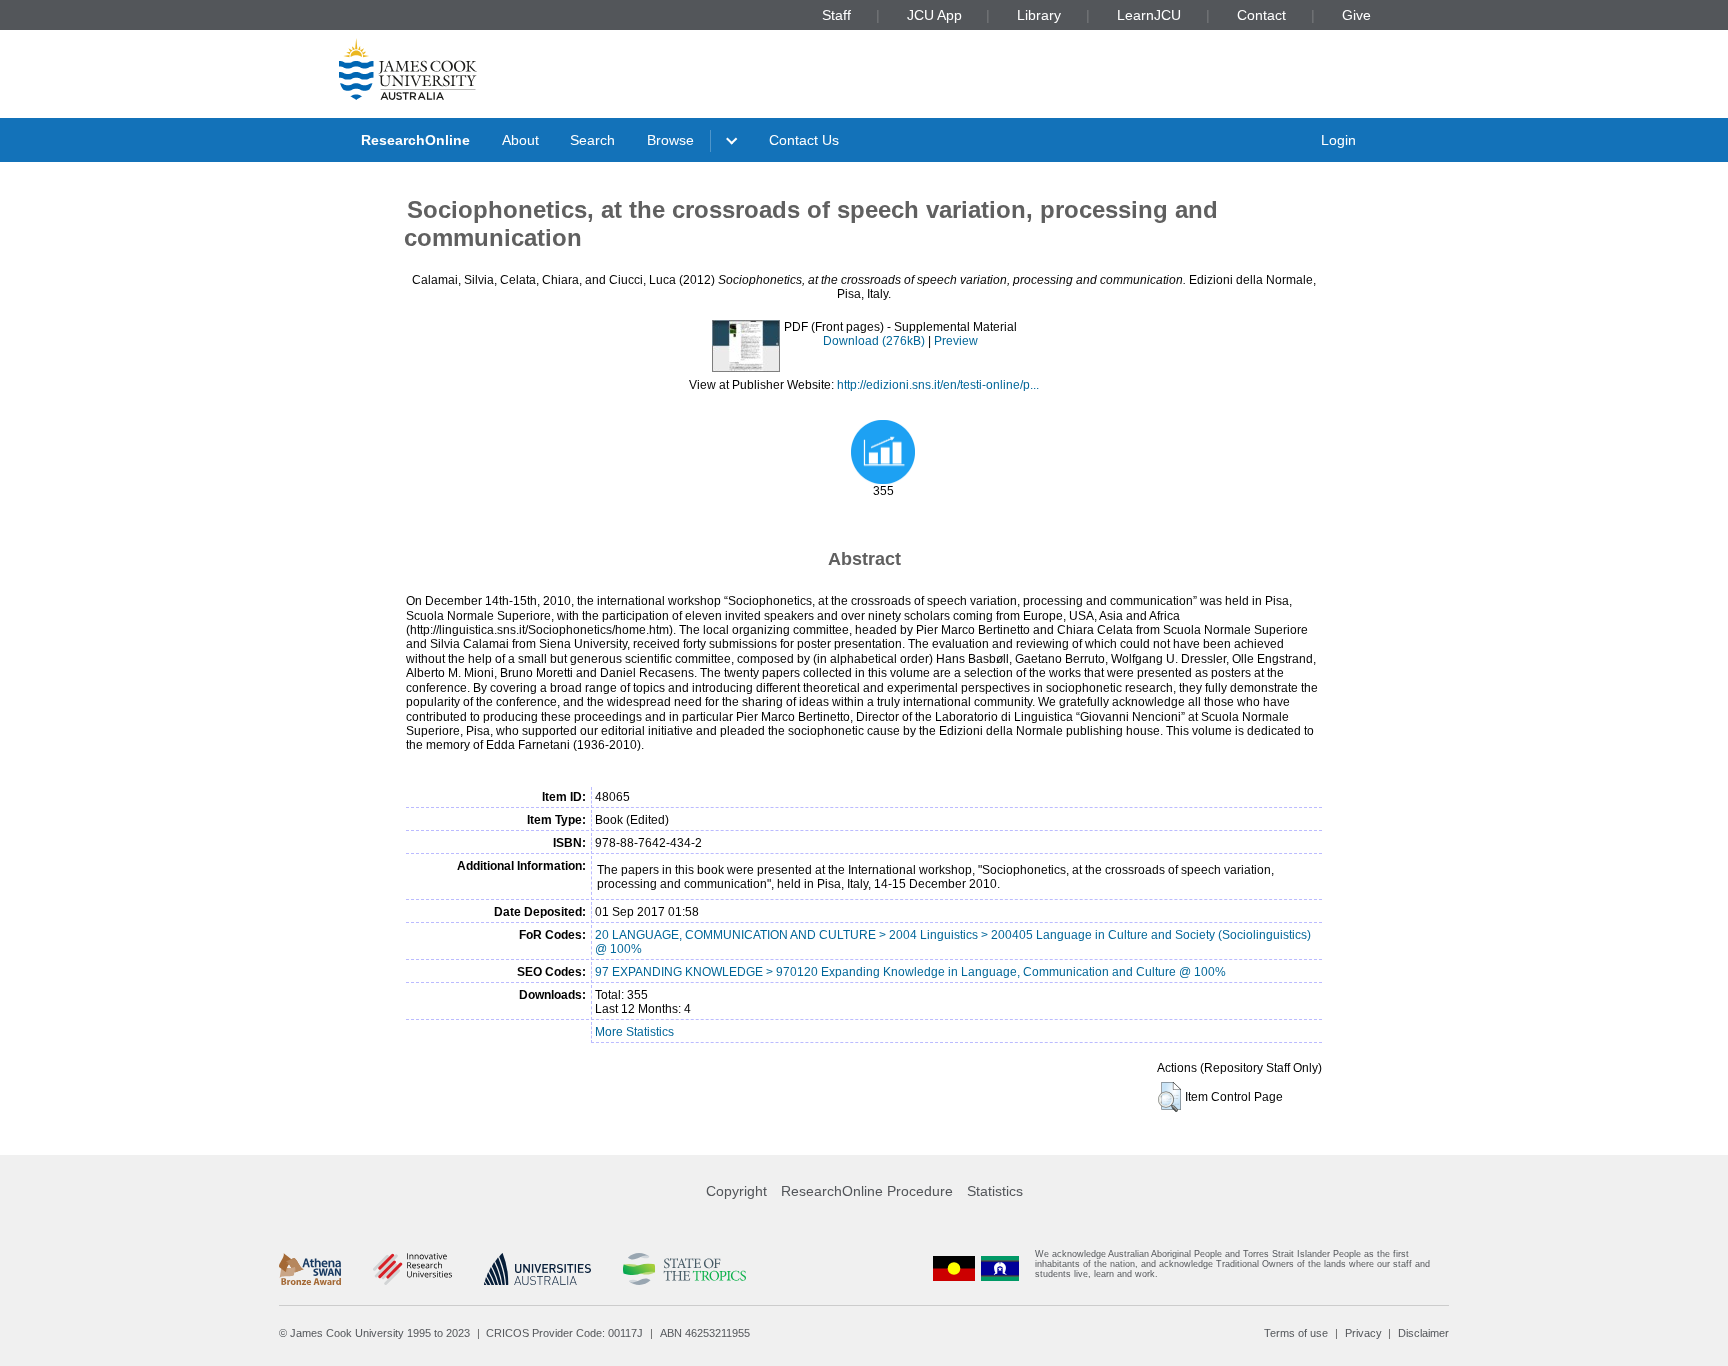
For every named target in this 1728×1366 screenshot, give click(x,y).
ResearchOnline (415, 140)
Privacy (1363, 1333)
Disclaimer (1423, 1333)
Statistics (995, 1191)
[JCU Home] (408, 69)
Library (1039, 15)
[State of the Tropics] (684, 1269)
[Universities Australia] (537, 1269)
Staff (836, 15)
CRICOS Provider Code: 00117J (564, 1333)
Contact (1261, 15)
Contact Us (804, 140)
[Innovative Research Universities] (412, 1269)
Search (592, 140)
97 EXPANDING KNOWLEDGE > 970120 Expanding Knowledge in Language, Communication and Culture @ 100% (910, 972)
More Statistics (634, 1032)
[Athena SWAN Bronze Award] (310, 1269)
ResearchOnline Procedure (867, 1191)
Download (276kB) (874, 341)
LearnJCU (1149, 15)
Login (1338, 140)
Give (1356, 15)
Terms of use (1296, 1333)
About (520, 140)
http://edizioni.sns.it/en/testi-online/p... (938, 385)
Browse (670, 140)
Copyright (736, 1191)
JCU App (934, 15)
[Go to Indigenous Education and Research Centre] (954, 1268)
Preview (956, 341)
